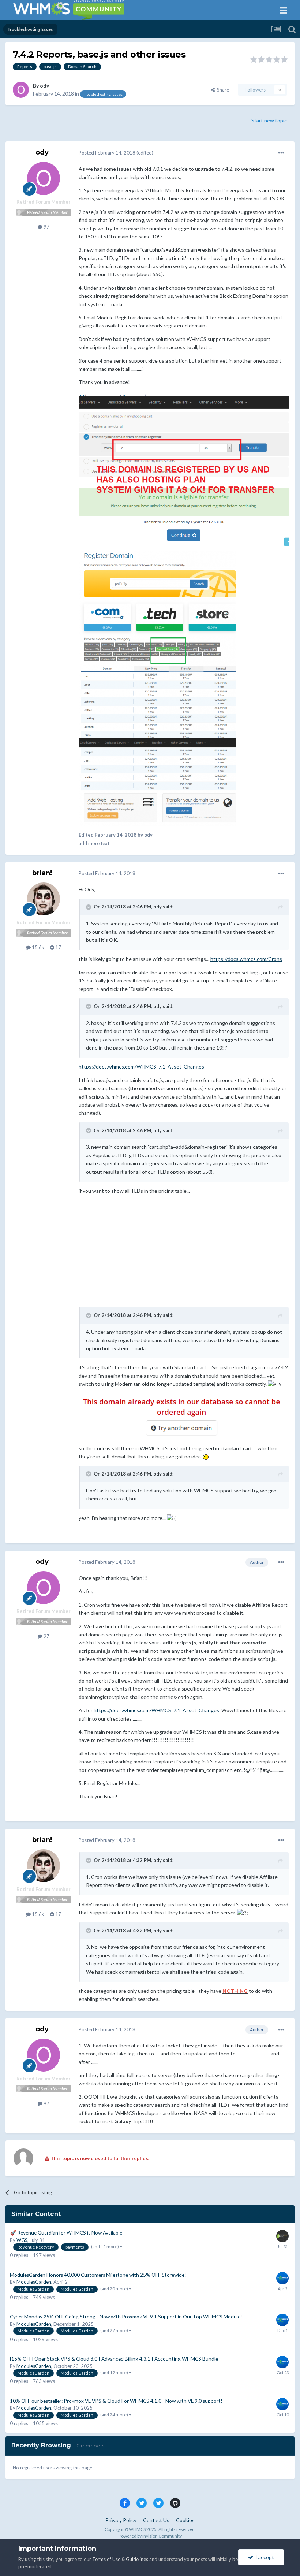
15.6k (37, 947)
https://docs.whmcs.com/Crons (246, 959)
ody (44, 86)
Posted (107, 153)
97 (46, 227)
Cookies (185, 2520)
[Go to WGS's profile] (282, 2236)
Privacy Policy (121, 2520)
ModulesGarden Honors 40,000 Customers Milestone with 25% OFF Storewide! (98, 2275)
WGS (22, 2240)
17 (58, 947)
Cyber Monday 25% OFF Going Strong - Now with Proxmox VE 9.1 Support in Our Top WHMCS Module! (126, 2317)
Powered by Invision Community (150, 2536)
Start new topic (269, 120)
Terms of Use (106, 2559)
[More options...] (281, 153)
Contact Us (156, 2520)
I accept (264, 2557)
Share (222, 90)
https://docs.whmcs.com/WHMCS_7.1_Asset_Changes (141, 1067)
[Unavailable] (184, 468)
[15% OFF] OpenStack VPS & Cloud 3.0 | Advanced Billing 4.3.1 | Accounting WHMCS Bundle (114, 2359)
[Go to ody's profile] (21, 90)
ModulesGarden (34, 2282)
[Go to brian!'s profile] (44, 899)
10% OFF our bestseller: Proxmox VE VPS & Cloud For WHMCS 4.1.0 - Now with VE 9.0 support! (116, 2401)
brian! (42, 873)
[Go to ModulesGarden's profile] (282, 2278)
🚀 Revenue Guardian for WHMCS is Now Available (66, 2233)
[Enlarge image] (184, 1416)
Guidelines (137, 2559)
